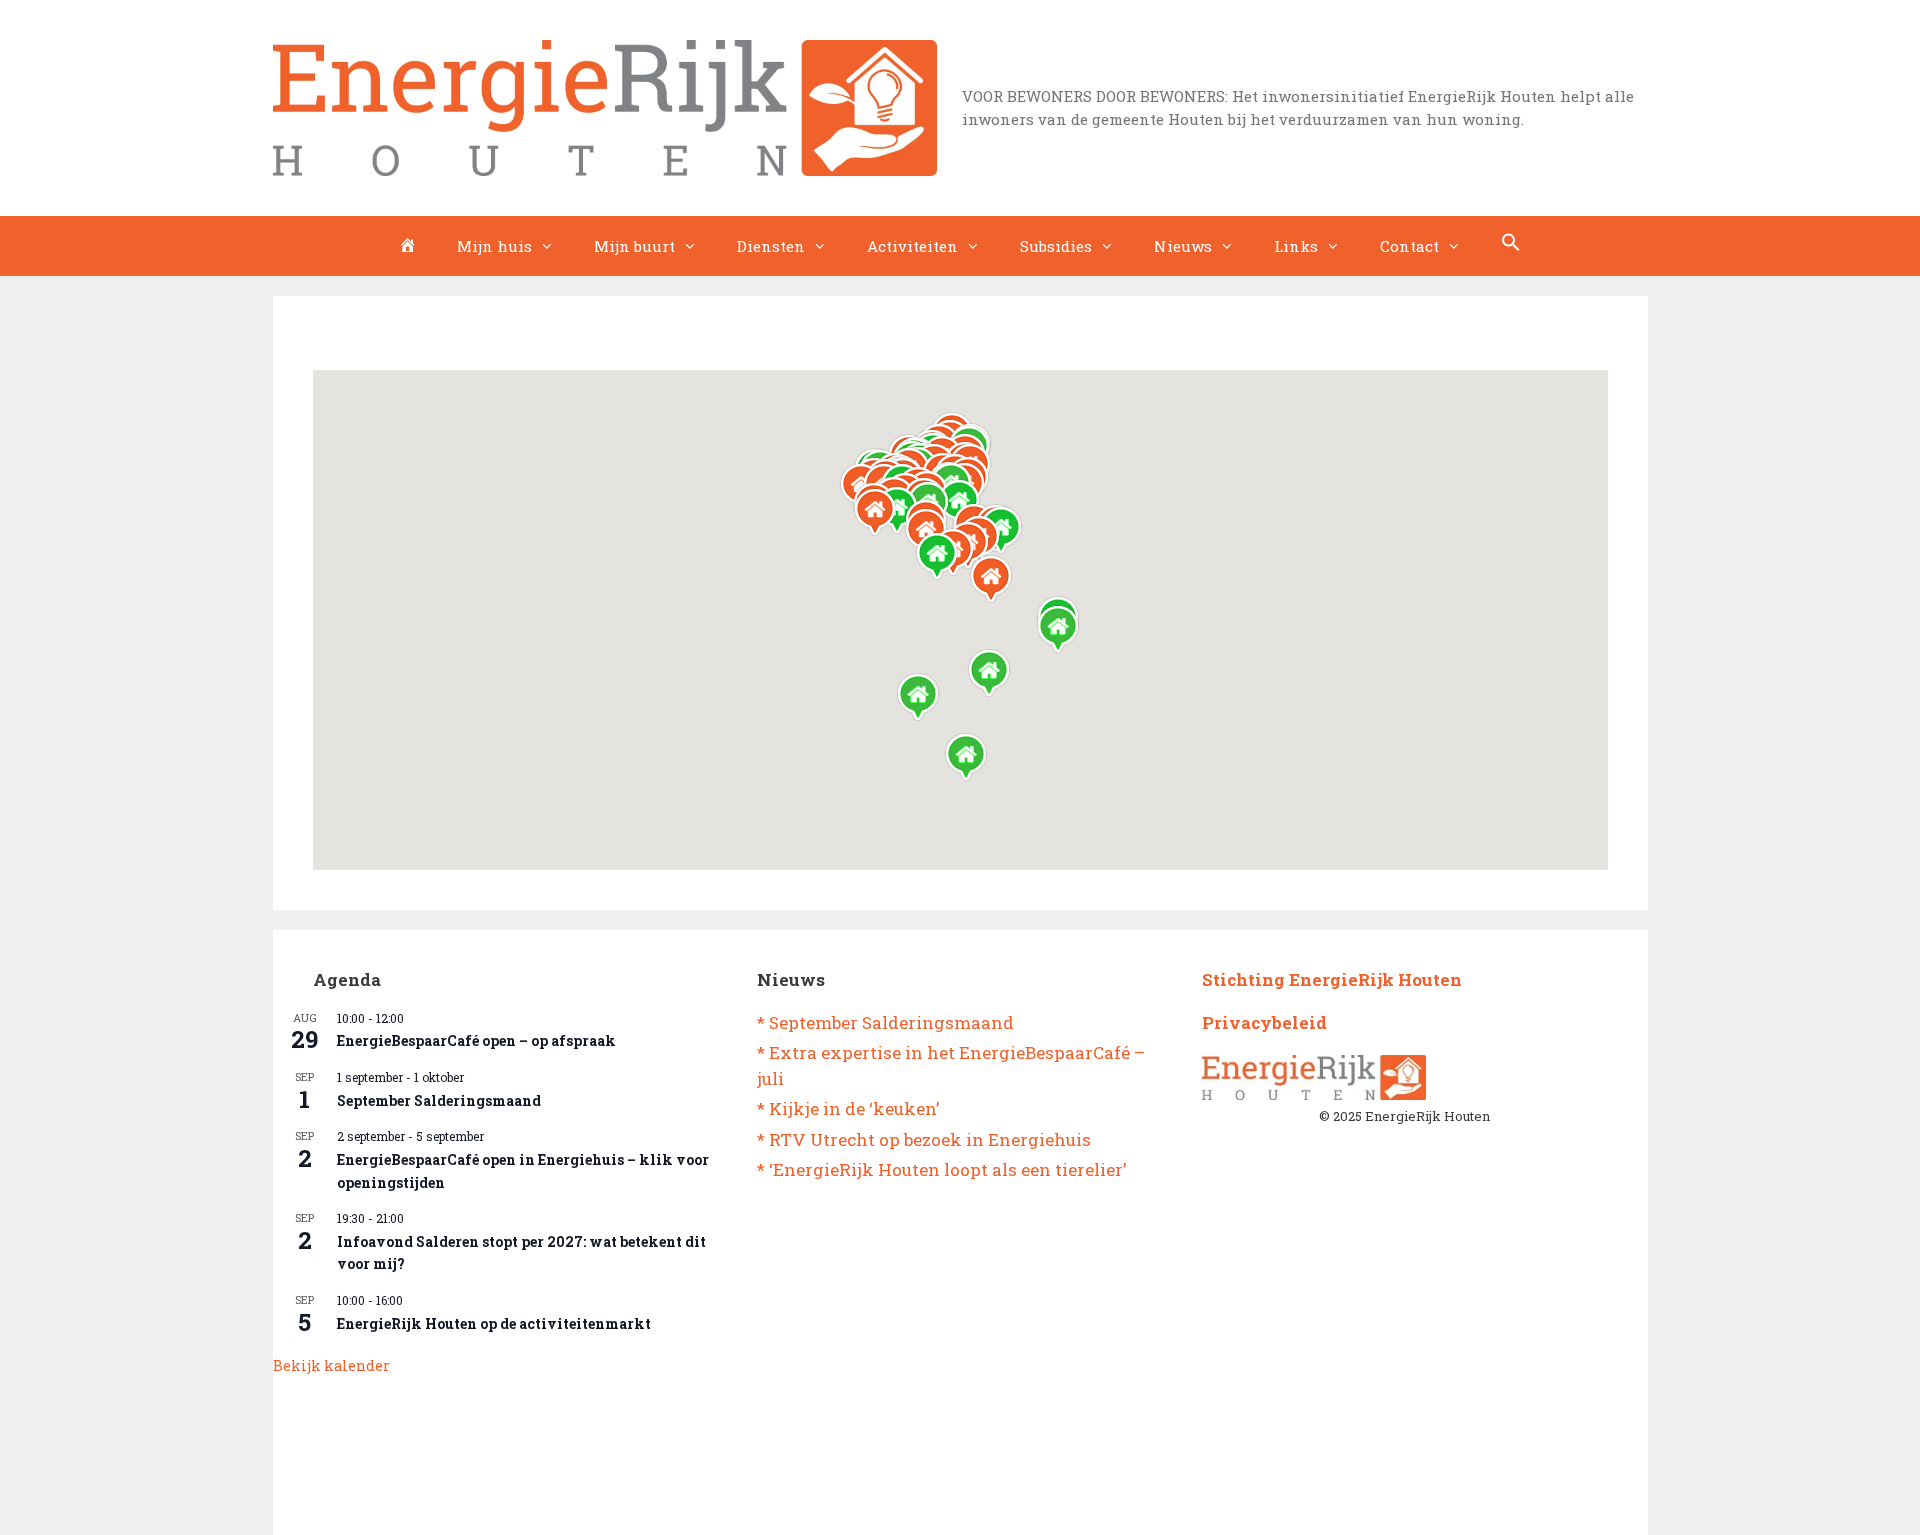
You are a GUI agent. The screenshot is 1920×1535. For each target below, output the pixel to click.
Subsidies (1056, 246)
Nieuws (1183, 246)
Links (1296, 246)
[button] (1511, 246)
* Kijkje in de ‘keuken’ (848, 1108)
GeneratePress (1042, 1504)
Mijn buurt (634, 246)
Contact (1409, 246)
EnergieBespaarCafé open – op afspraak (476, 1040)
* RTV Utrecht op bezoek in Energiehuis (924, 1139)
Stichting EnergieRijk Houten (1332, 979)
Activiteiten (912, 246)
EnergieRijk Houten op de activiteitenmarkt (494, 1323)
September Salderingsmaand (439, 1100)
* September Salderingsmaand (885, 1022)
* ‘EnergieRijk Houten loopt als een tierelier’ (941, 1169)
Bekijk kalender (331, 1365)
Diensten (771, 246)
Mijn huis (494, 246)
